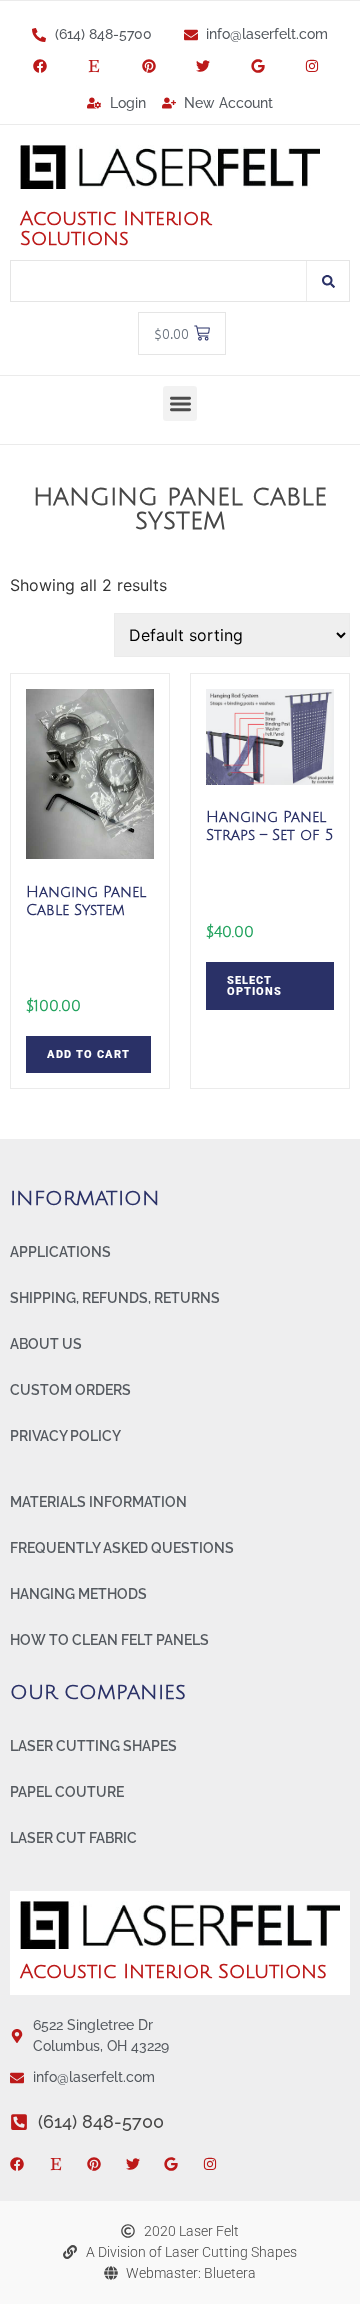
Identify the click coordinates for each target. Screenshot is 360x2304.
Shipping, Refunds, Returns (115, 1298)
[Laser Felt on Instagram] (316, 66)
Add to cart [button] (88, 1054)
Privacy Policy (65, 1436)
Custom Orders (70, 1390)
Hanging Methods (78, 1594)
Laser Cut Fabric (73, 1838)
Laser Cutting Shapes (93, 1746)
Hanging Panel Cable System (180, 509)
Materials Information (98, 1502)
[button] (180, 403)
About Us (46, 1344)
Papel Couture (67, 1792)
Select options (254, 986)
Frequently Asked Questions (122, 1548)
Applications (60, 1252)
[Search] (328, 281)
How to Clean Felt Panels (109, 1640)
